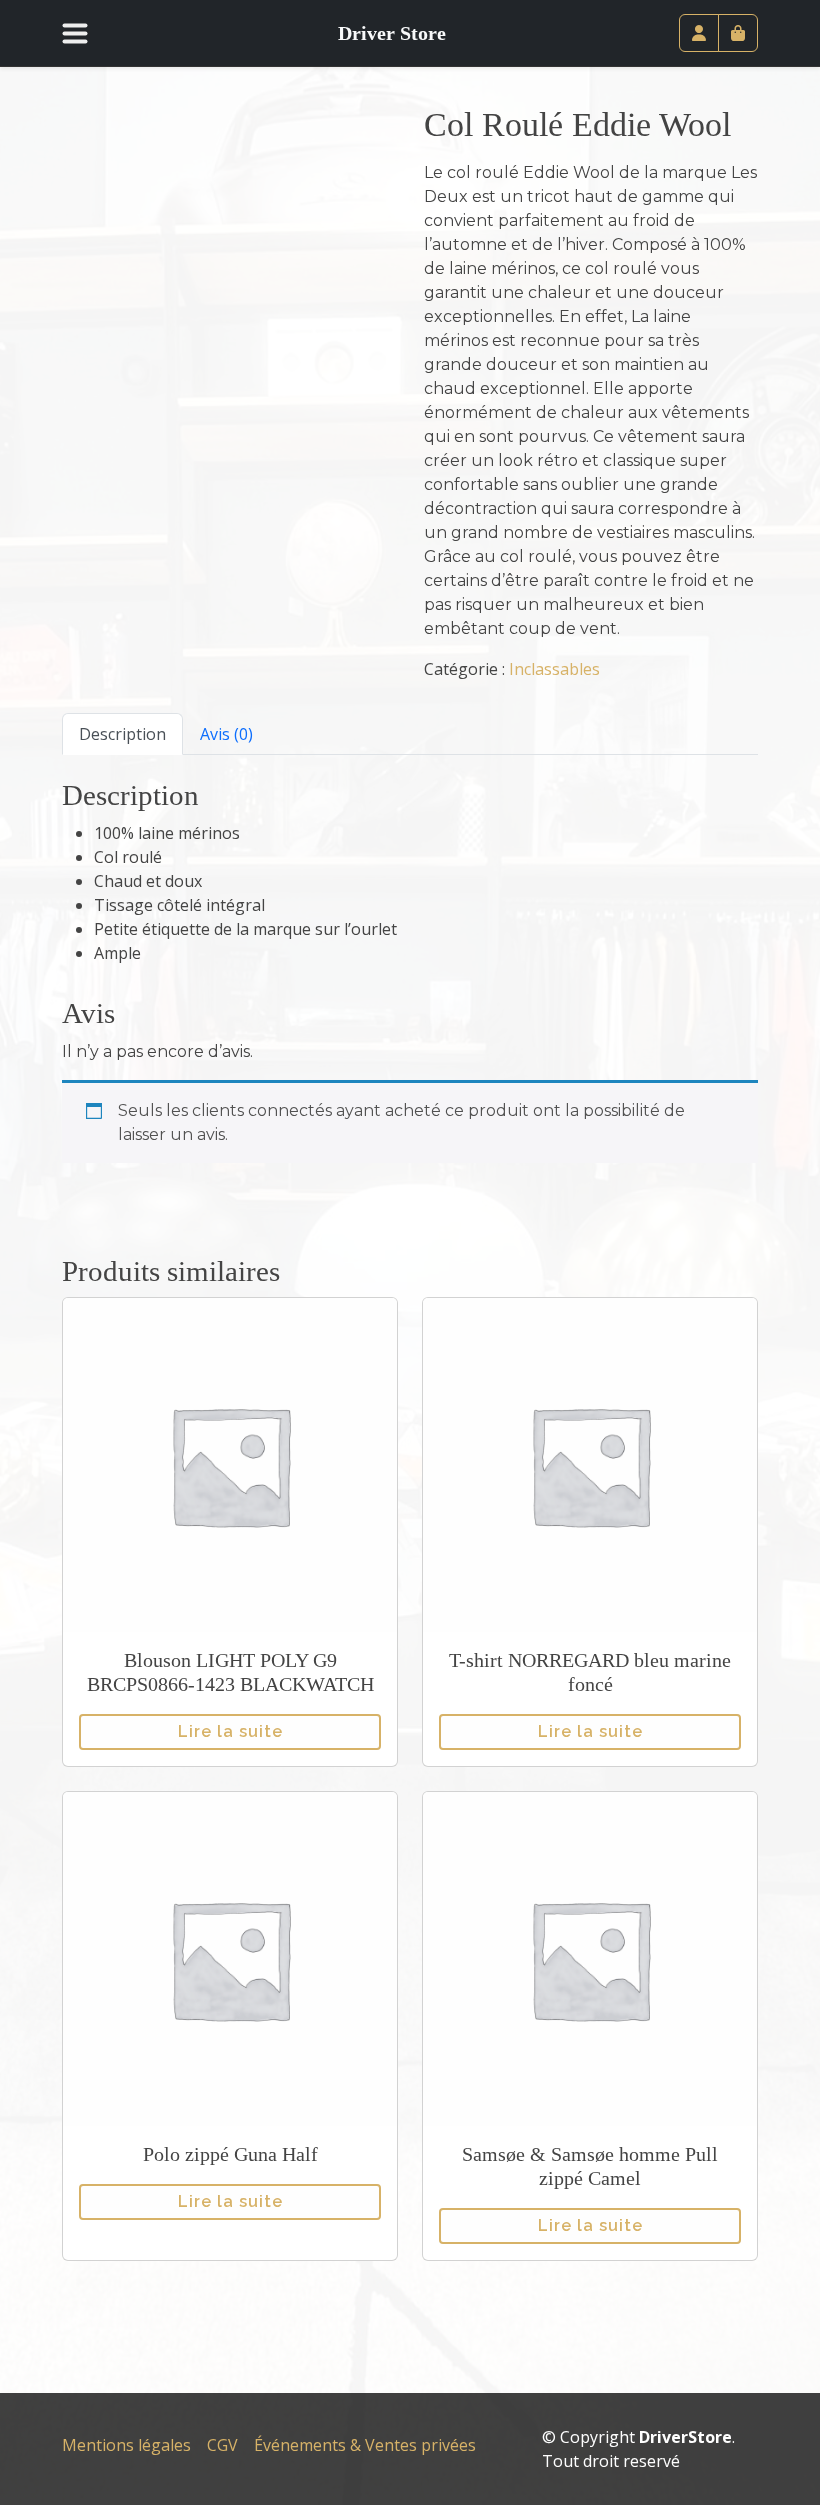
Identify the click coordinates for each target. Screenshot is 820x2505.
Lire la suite (230, 1731)
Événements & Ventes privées (365, 2445)
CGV (222, 2445)
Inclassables (554, 669)
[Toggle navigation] (87, 33)
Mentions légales (126, 2445)
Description (122, 734)
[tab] (122, 733)
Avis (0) (226, 734)
